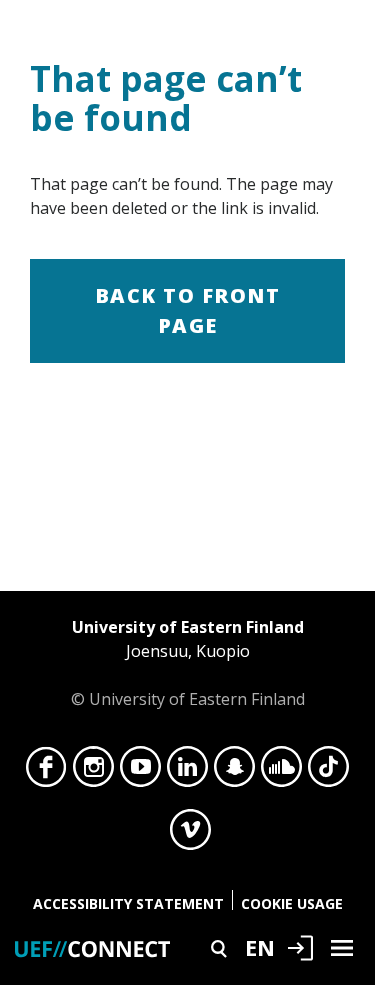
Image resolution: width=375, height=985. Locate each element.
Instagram (93, 772)
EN (260, 947)
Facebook (46, 772)
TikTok (328, 772)
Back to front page (188, 310)
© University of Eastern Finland (188, 663)
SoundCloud (281, 772)
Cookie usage (292, 903)
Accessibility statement (128, 903)
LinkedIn (187, 772)
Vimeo (190, 835)
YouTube (140, 772)
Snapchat (234, 772)
